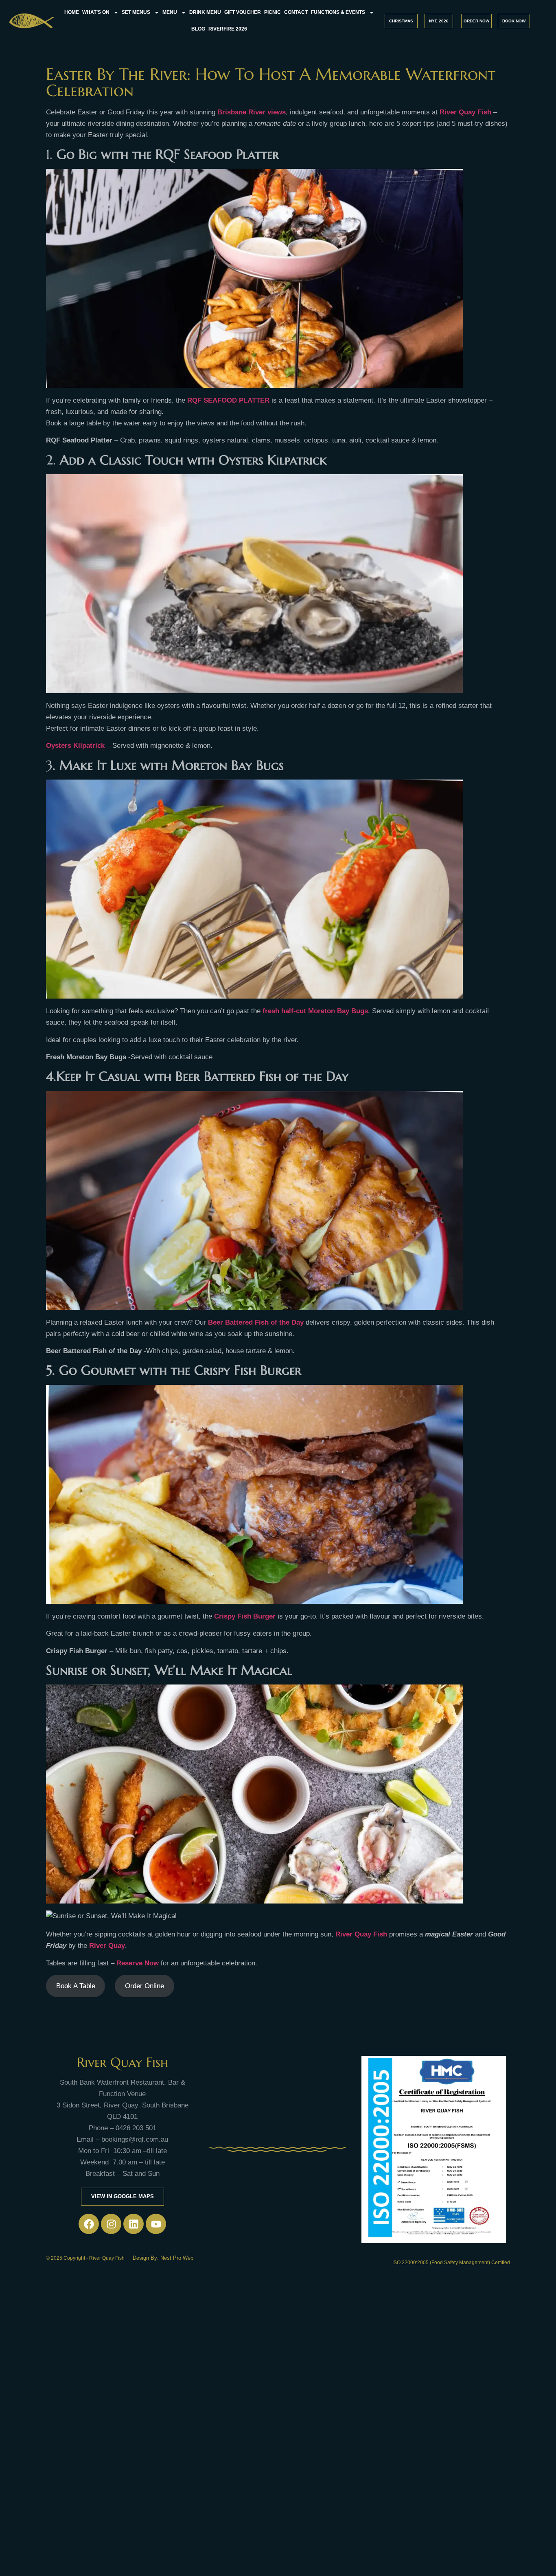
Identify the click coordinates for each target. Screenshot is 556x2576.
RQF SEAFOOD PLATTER (228, 400)
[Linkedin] (134, 2224)
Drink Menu (205, 12)
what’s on (96, 12)
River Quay (107, 1946)
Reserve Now (138, 1963)
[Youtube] (156, 2224)
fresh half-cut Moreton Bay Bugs (315, 1011)
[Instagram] (111, 2224)
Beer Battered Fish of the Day (256, 1322)
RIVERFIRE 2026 (228, 29)
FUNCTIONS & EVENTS (338, 12)
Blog (198, 29)
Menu (170, 12)
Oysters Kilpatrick (76, 746)
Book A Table (76, 1986)
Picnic (273, 12)
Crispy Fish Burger (245, 1616)
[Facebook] (89, 2224)
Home (72, 12)
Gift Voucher (243, 12)
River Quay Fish (361, 1934)
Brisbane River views (252, 112)
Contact (296, 12)
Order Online (144, 1986)
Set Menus (136, 12)
